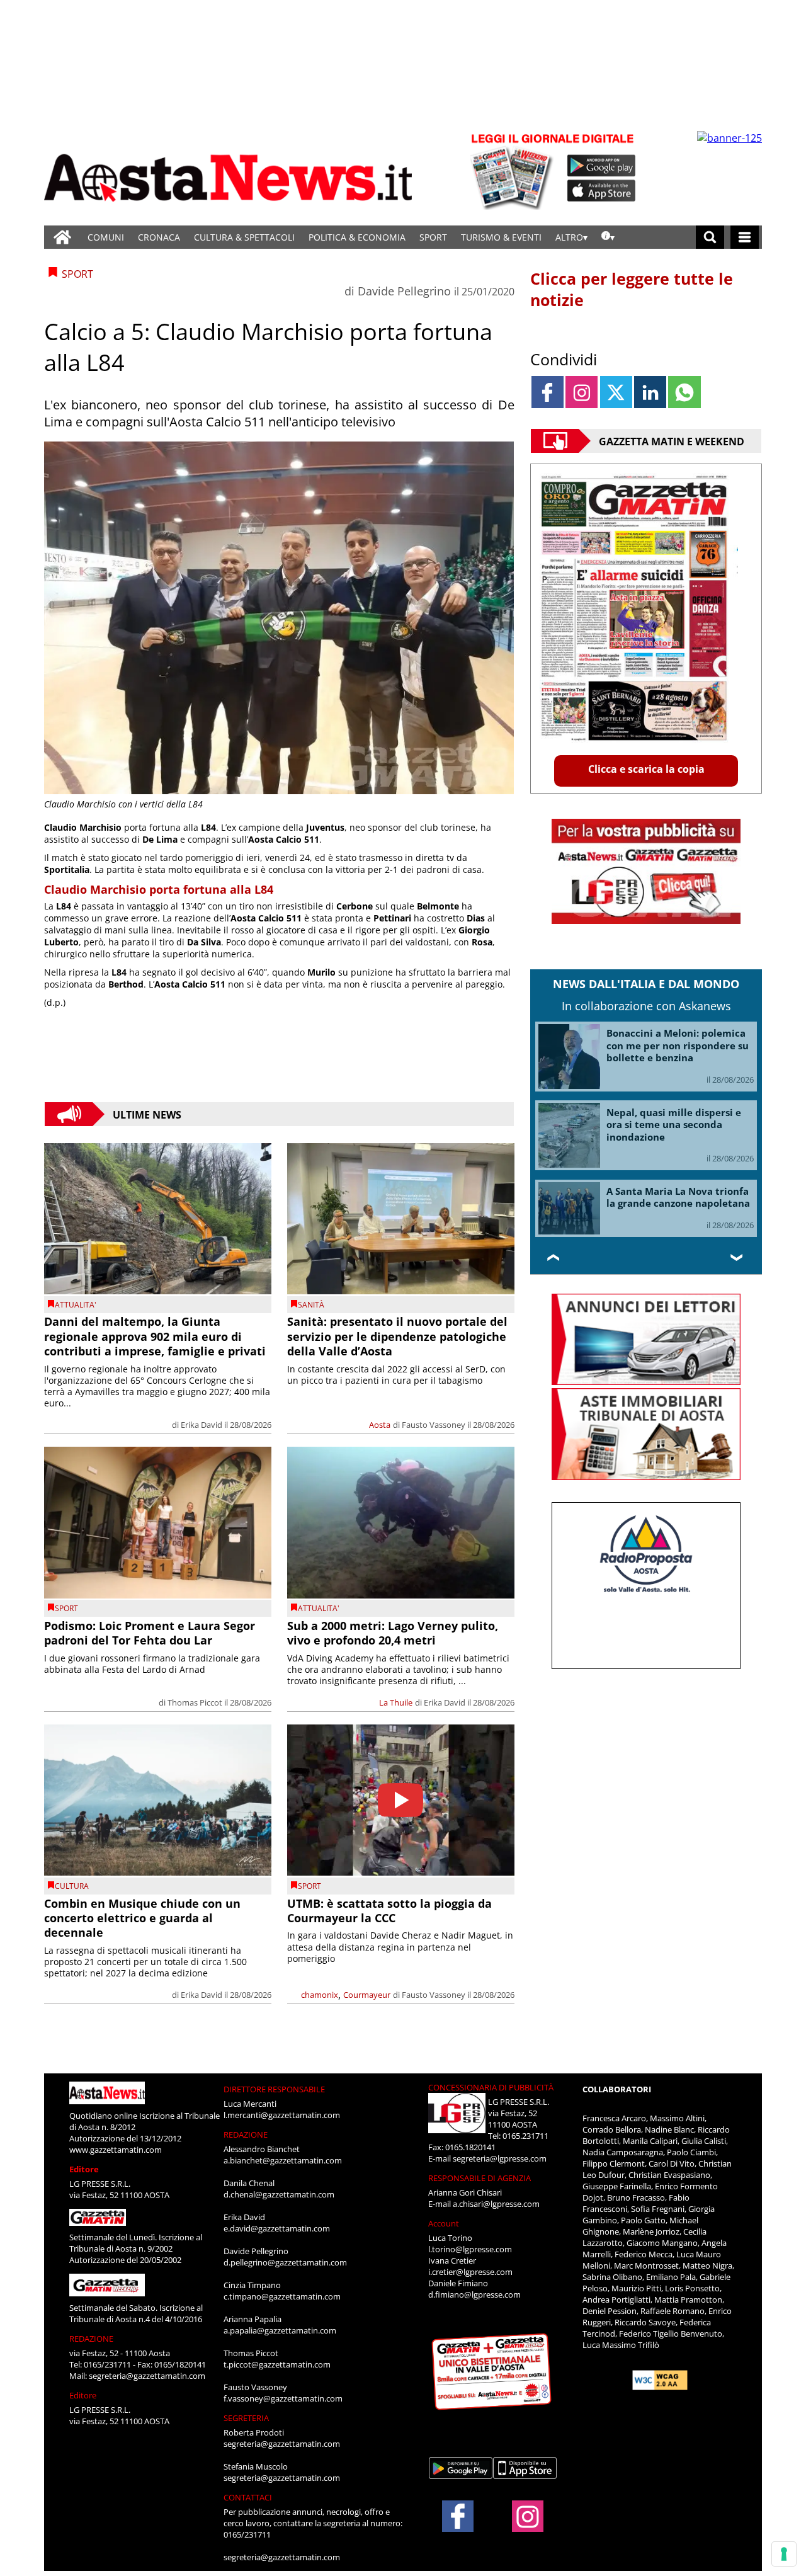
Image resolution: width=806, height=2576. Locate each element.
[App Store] (602, 191)
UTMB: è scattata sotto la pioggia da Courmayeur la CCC (389, 1911)
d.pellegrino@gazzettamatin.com (285, 2262)
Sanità (311, 1305)
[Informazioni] (608, 237)
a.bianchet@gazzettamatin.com (283, 2160)
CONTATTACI (248, 2497)
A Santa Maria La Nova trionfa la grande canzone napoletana (678, 1197)
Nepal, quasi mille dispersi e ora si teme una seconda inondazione (674, 1125)
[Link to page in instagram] (582, 392)
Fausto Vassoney (434, 1425)
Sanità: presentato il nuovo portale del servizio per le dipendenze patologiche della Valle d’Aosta (397, 1336)
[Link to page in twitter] (616, 392)
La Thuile (396, 1702)
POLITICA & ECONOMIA (357, 237)
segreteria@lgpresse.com (500, 2158)
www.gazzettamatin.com (116, 2150)
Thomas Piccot (195, 1702)
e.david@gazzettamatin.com (277, 2228)
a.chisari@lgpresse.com (496, 2204)
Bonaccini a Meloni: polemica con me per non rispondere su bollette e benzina (678, 1045)
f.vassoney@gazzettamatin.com (283, 2398)
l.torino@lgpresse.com (470, 2249)
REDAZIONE (91, 2339)
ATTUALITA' (76, 1305)
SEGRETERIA (246, 2418)
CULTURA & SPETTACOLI (244, 237)
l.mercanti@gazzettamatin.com (282, 2115)
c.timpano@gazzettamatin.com (282, 2296)
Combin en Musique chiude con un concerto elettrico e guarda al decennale (142, 1918)
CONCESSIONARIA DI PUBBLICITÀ (491, 2087)
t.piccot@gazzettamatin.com (277, 2364)
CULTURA (72, 1886)
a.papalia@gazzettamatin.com (280, 2330)
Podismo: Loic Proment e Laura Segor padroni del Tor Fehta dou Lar (150, 1633)
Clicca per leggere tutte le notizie (632, 289)
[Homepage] (62, 237)
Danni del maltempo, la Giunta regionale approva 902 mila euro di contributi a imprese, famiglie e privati (155, 1336)
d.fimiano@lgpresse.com (474, 2294)
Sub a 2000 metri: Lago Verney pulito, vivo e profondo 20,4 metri (393, 1633)
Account (444, 2223)
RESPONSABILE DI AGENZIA (480, 2178)
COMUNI (106, 237)
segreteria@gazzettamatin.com (147, 2376)
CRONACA (159, 237)
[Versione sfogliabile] (514, 170)
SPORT (433, 237)
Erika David (201, 1425)
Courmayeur (367, 1995)
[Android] (602, 166)
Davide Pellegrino (404, 291)
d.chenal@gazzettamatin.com (279, 2194)
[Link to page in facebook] (548, 392)
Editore (84, 2169)
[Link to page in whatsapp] (684, 392)
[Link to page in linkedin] (650, 392)
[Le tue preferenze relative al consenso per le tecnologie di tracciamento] (784, 2554)
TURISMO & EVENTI (501, 237)
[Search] (710, 237)
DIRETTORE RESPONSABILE (274, 2089)
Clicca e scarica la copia (646, 769)
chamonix (320, 1995)
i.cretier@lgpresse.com (470, 2272)
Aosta (380, 1425)
